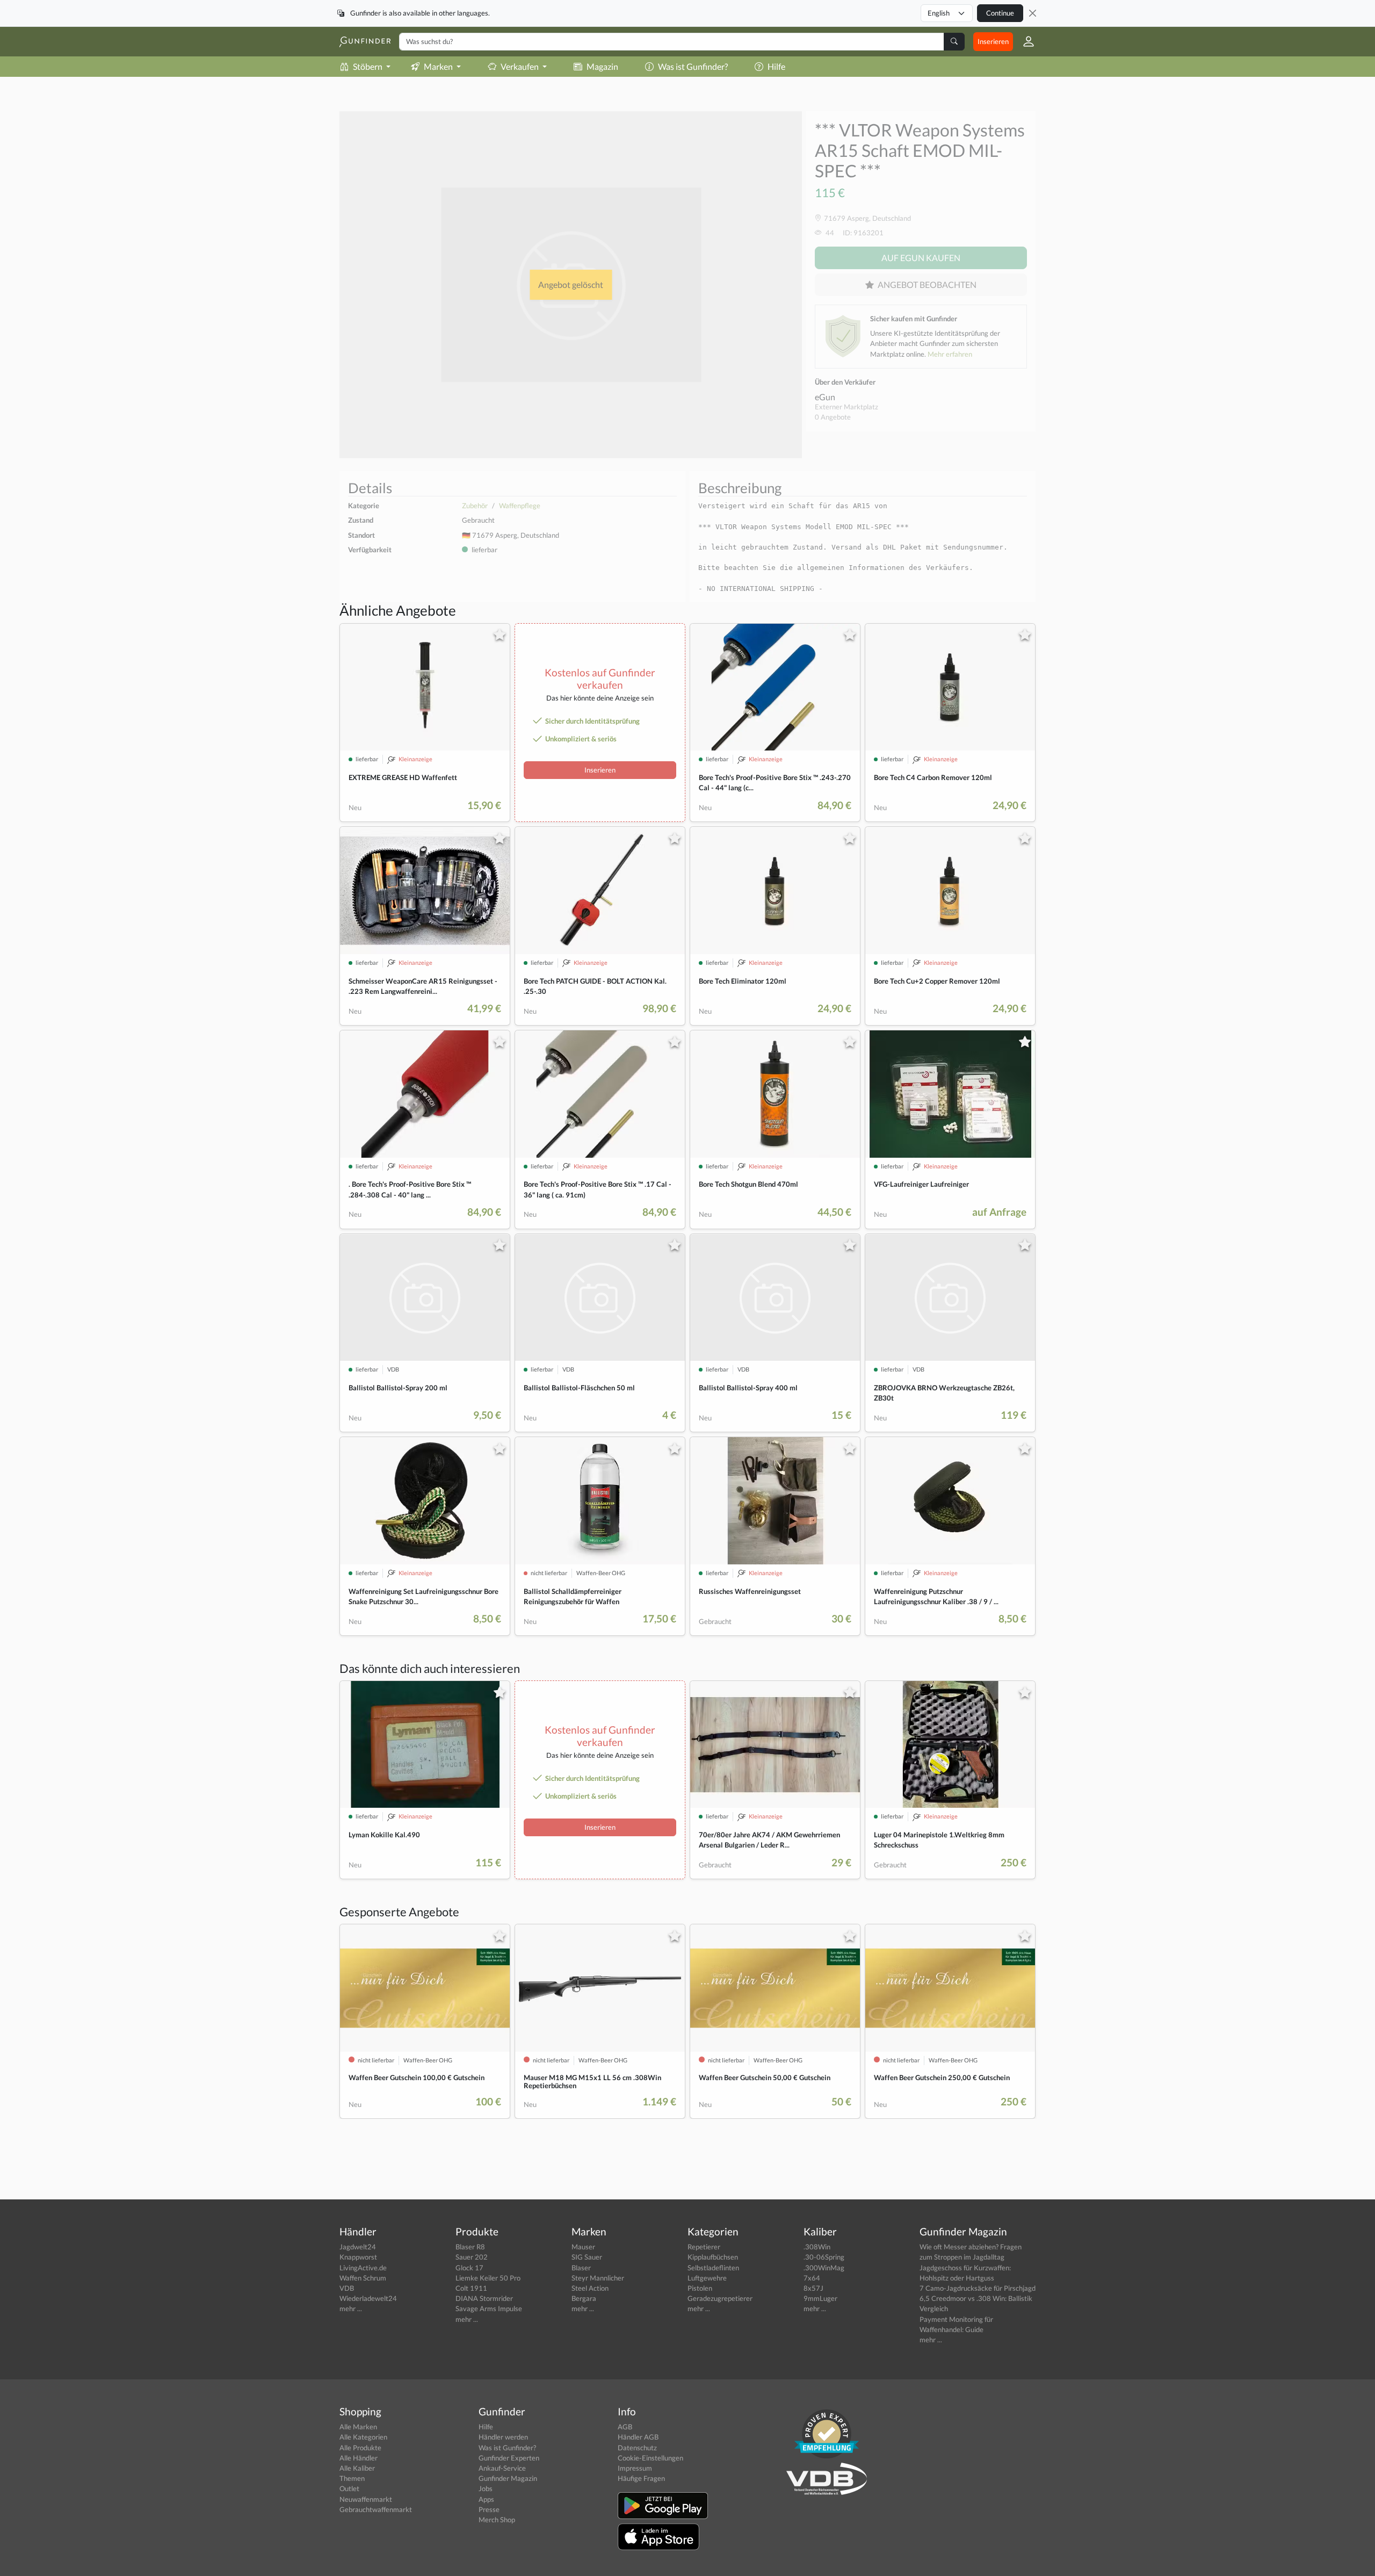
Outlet (349, 2488)
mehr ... (351, 2308)
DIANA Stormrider (484, 2298)
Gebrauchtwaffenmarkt (376, 2509)
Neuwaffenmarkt (366, 2499)
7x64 (812, 2278)
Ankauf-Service (502, 2468)
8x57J (813, 2288)
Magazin (602, 66)
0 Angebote (833, 417)
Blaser (581, 2268)
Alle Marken (358, 2427)
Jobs (486, 2488)
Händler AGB (638, 2437)
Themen (352, 2478)
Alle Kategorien (363, 2437)
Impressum (635, 2468)
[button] (1024, 41)
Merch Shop (497, 2520)
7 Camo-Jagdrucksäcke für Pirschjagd (978, 2288)
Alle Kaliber (357, 2468)
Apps (486, 2499)
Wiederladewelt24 (368, 2298)
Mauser (583, 2247)
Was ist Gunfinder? (693, 66)
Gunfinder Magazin (508, 2478)
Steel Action (590, 2288)
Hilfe (776, 66)
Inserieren (993, 41)
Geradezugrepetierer (720, 2298)
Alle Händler (359, 2458)
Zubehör (475, 506)
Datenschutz (637, 2448)
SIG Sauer (587, 2257)
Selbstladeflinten (713, 2268)
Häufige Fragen (641, 2478)
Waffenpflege (520, 506)
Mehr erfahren (950, 354)
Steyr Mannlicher (598, 2278)
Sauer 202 (472, 2257)
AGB (625, 2427)
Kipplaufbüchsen (713, 2257)
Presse (489, 2509)
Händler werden (503, 2437)
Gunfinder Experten (509, 2458)
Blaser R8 (470, 2247)
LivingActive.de (363, 2268)
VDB (347, 2288)
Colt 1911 (471, 2288)
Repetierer (704, 2247)
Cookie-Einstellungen (650, 2458)
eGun (825, 397)
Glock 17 (469, 2268)
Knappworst (358, 2257)
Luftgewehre (707, 2278)
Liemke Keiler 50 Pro (488, 2278)
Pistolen (700, 2288)
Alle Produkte (360, 2448)
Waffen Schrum (363, 2278)
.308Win (817, 2247)
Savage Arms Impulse (489, 2308)
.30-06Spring (824, 2257)
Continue (1000, 13)
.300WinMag (824, 2268)
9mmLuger (820, 2298)
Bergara (584, 2298)
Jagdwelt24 (358, 2247)
